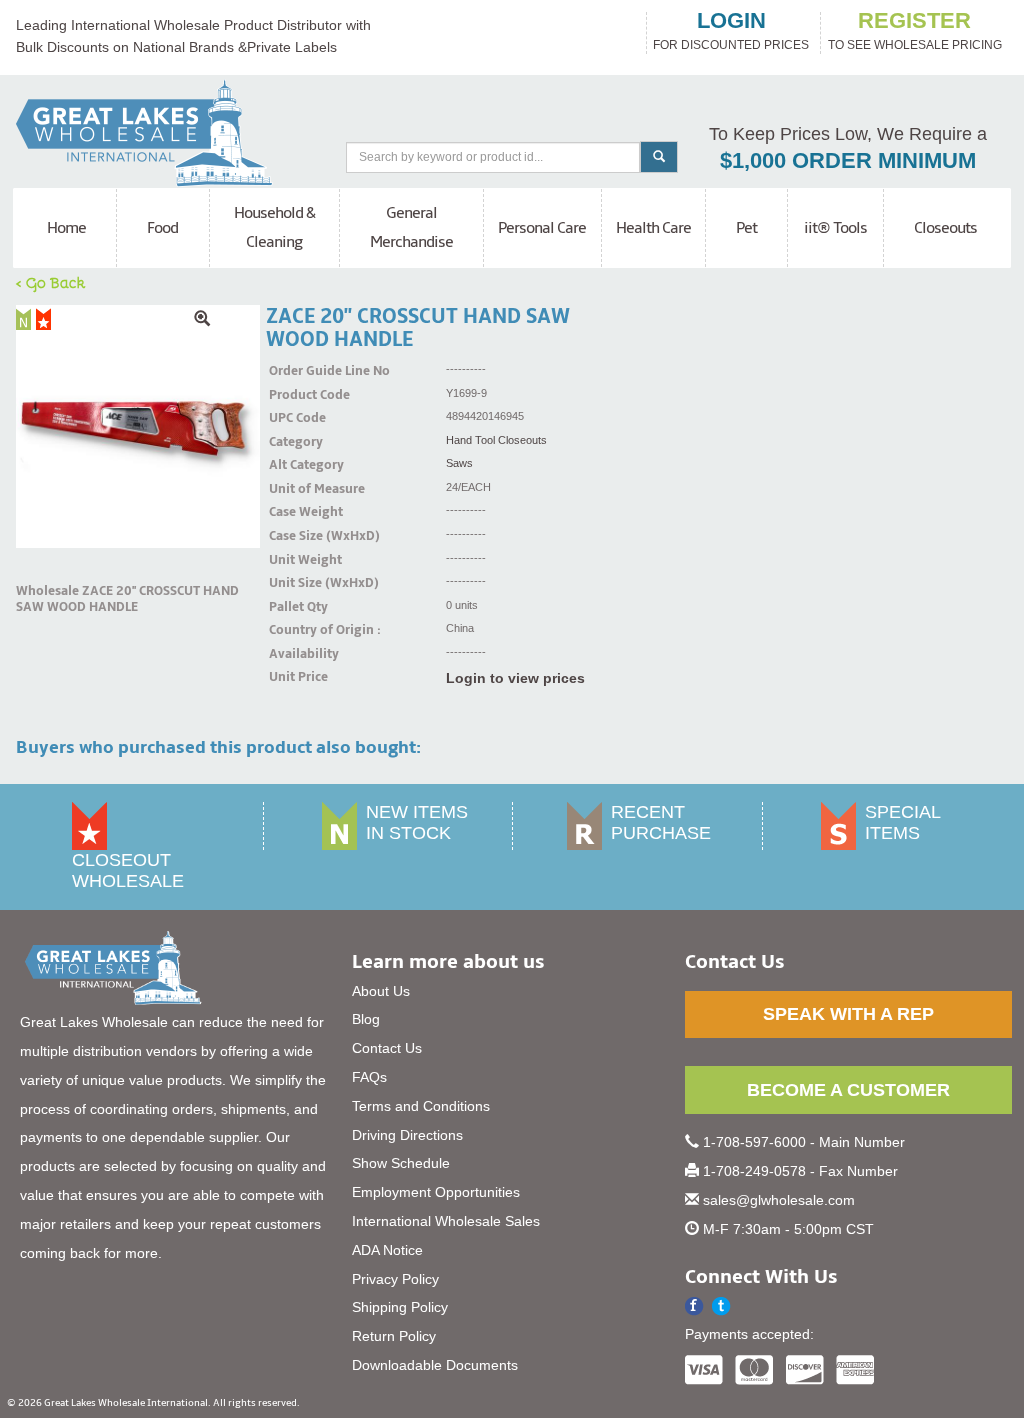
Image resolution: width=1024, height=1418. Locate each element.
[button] (721, 1306)
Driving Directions (407, 1135)
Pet (746, 228)
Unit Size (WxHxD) (294, 583)
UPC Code (294, 418)
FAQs (369, 1077)
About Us (381, 991)
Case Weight (294, 512)
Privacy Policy (395, 1279)
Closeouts (945, 228)
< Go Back (51, 282)
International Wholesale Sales (446, 1221)
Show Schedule (401, 1163)
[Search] (659, 157)
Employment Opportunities (436, 1192)
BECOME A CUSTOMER (848, 1090)
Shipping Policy (400, 1307)
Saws (459, 463)
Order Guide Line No (294, 371)
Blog (366, 1019)
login (731, 21)
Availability (294, 654)
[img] (138, 427)
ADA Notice (387, 1250)
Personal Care (542, 228)
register (914, 21)
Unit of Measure (294, 489)
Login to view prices (515, 678)
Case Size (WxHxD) (294, 536)
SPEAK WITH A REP (848, 1014)
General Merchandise (411, 227)
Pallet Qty (294, 607)
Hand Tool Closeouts (496, 440)
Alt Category (294, 465)
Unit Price (294, 677)
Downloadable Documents (435, 1365)
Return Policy (394, 1336)
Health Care (653, 228)
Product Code (294, 395)
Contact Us (387, 1048)
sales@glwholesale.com (779, 1200)
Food (162, 228)
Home (66, 228)
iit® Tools (835, 228)
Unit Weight (294, 560)
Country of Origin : (294, 630)
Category (294, 442)
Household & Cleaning (274, 227)
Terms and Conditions (421, 1106)
